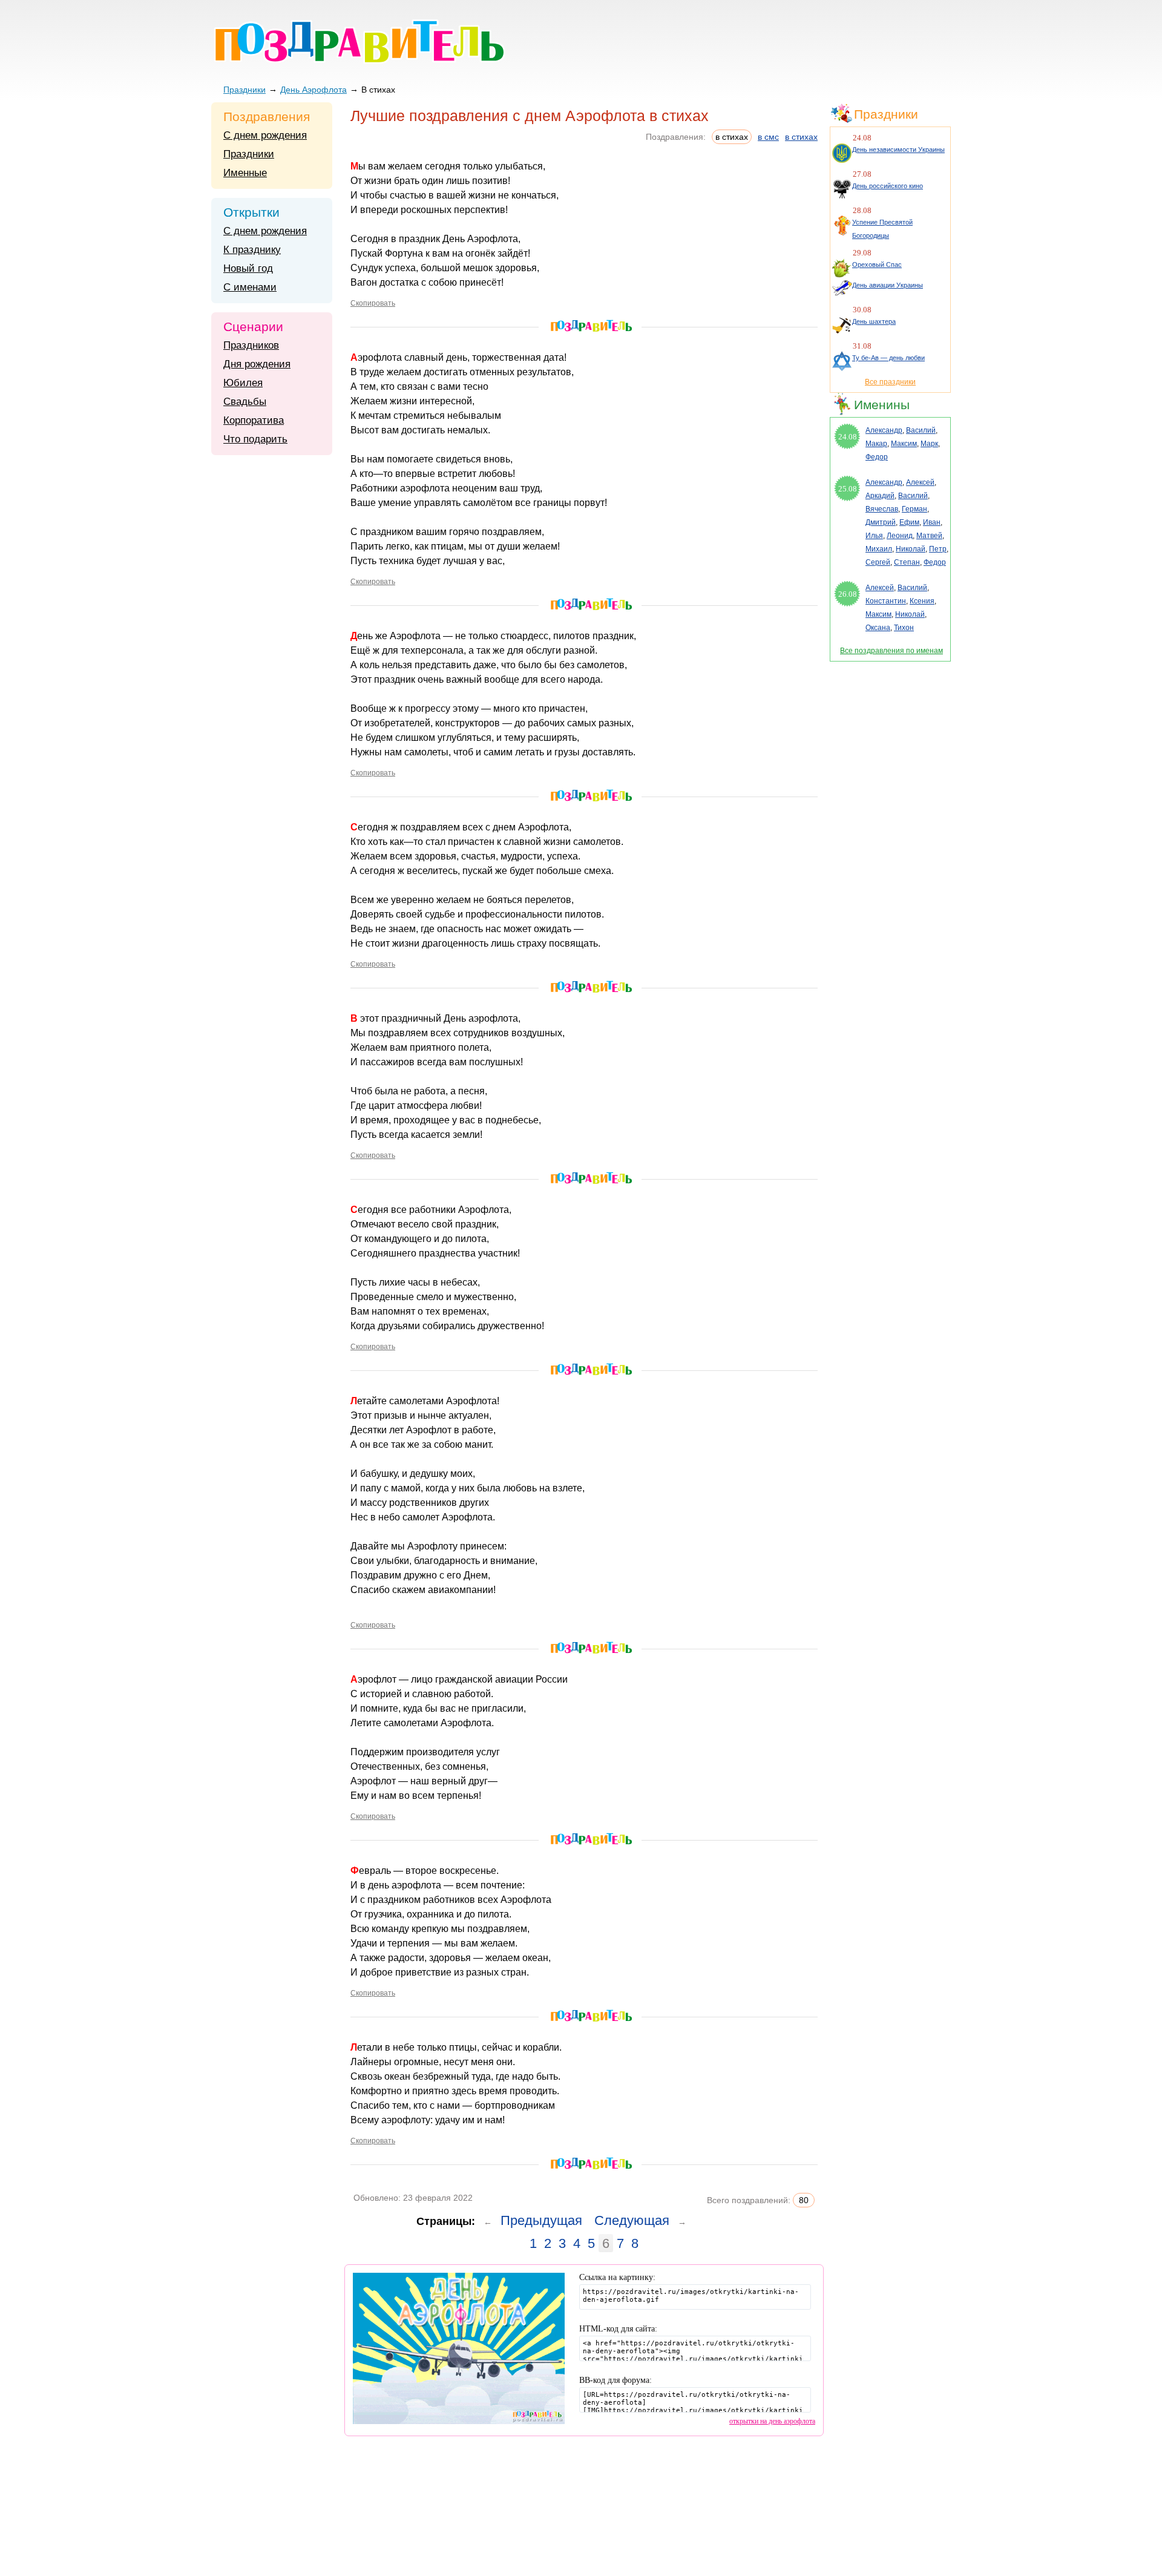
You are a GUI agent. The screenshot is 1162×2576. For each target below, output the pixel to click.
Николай (911, 549)
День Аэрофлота (313, 90)
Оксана (878, 628)
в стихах (801, 137)
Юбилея (243, 383)
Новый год (248, 268)
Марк (929, 444)
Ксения (922, 601)
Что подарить (255, 439)
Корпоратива (254, 420)
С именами (250, 287)
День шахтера (874, 321)
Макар (876, 444)
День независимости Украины (898, 149)
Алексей (920, 482)
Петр (938, 549)
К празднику (252, 250)
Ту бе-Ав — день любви (888, 358)
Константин (886, 601)
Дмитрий (881, 522)
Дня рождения (257, 364)
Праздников (251, 345)
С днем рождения (265, 135)
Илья (874, 536)
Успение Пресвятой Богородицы (882, 229)
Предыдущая (541, 2220)
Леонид (900, 536)
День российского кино (888, 186)
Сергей (878, 562)
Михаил (879, 549)
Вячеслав (882, 509)
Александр (884, 430)
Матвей (929, 536)
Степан (907, 562)
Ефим (909, 522)
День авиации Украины (888, 285)
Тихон (904, 628)
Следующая (632, 2220)
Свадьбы (245, 402)
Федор (877, 457)
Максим (904, 444)
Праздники (245, 90)
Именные (245, 173)
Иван (932, 522)
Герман (914, 509)
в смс (768, 137)
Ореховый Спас (877, 264)
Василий (921, 430)
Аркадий (880, 496)
